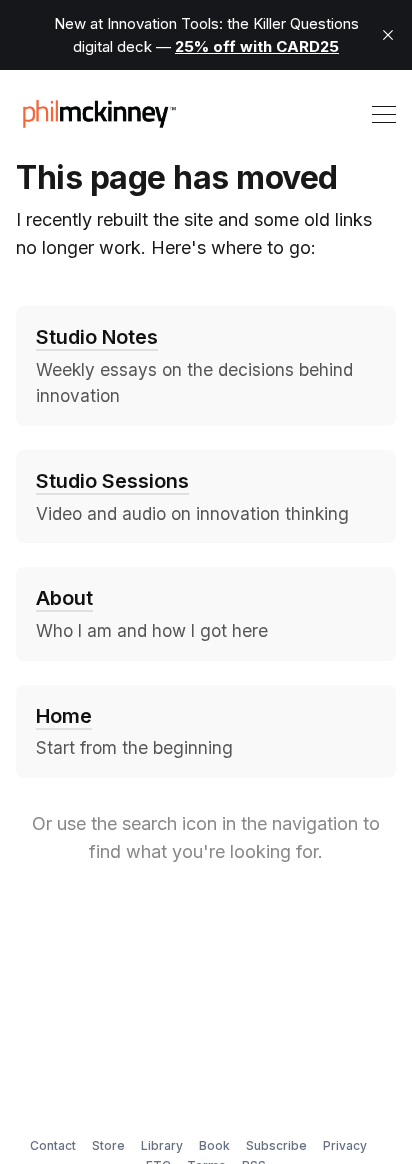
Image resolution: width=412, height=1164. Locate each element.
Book (214, 1145)
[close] (388, 35)
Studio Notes (97, 337)
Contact (53, 1145)
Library (162, 1145)
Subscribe (276, 1145)
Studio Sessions (112, 481)
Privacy (345, 1145)
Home (64, 716)
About (64, 598)
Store (108, 1145)
